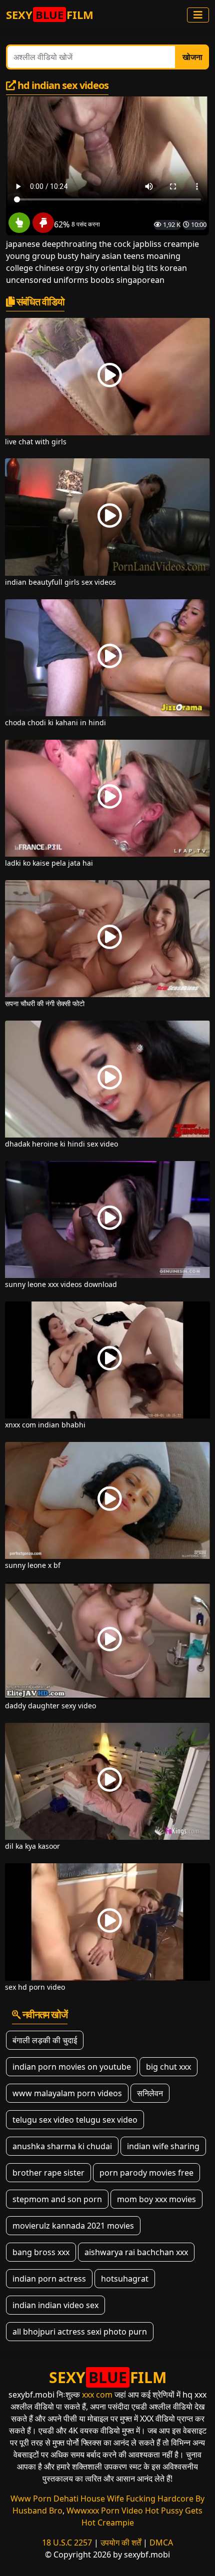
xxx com (97, 2395)
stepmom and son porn (57, 2199)
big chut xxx (168, 2067)
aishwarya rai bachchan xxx (136, 2252)
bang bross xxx (41, 2252)
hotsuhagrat (125, 2279)
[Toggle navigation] (198, 15)
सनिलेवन (150, 2093)
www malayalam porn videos (67, 2093)
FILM (50, 14)
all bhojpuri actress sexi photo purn (80, 2332)
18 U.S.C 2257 (67, 2543)
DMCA (161, 2543)
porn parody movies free (146, 2173)
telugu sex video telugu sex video (75, 2120)
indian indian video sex (55, 2305)
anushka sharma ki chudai (62, 2146)
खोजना (192, 57)
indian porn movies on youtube (72, 2067)
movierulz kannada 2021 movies (73, 2226)
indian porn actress (49, 2279)
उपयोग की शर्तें (121, 2543)
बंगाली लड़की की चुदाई (45, 2040)
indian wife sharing (163, 2146)
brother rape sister (48, 2173)
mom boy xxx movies (156, 2199)
